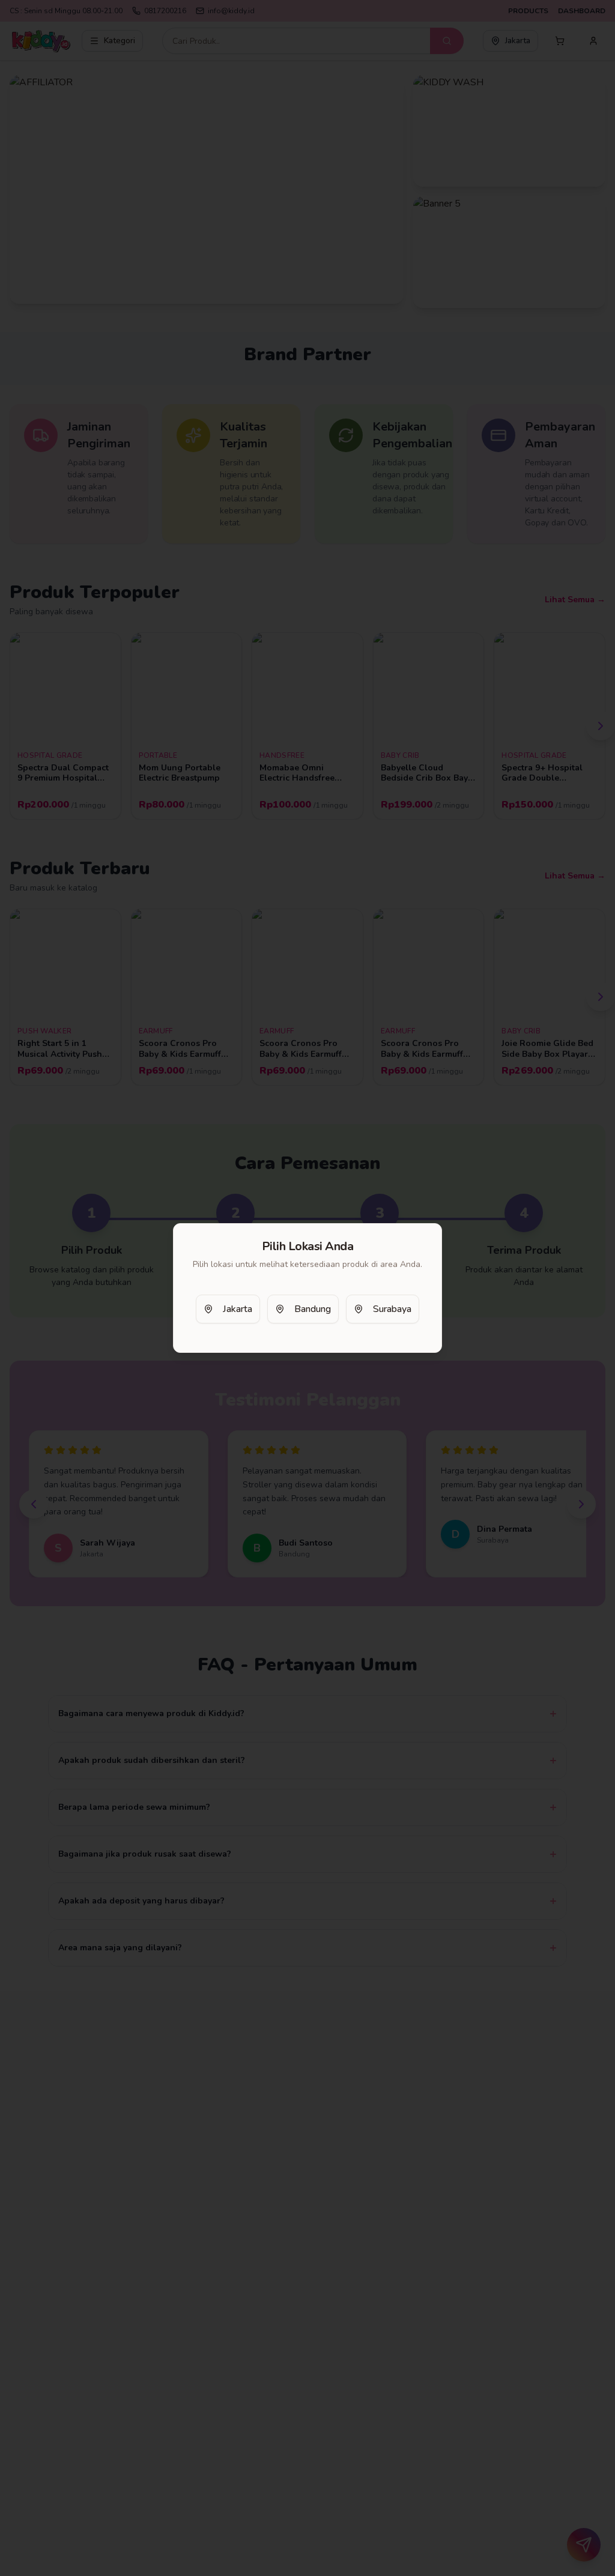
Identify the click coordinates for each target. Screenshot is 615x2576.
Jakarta (238, 1309)
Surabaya (392, 1309)
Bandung (313, 1309)
